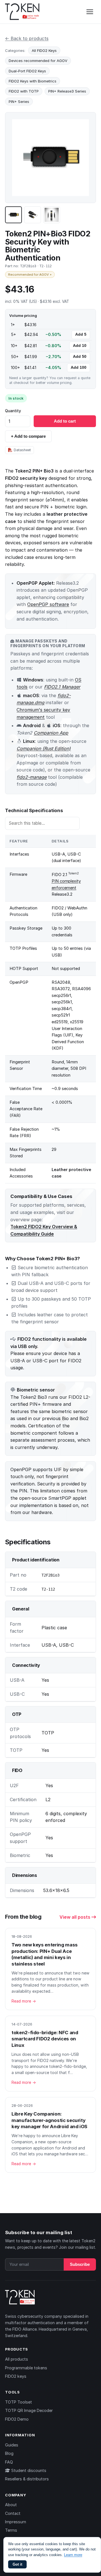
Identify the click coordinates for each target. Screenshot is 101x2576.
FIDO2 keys (16, 2376)
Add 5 (81, 334)
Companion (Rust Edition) (44, 748)
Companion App (51, 733)
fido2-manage (32, 777)
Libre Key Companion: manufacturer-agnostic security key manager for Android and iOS (49, 2120)
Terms (11, 2530)
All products (17, 2359)
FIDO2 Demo (17, 2419)
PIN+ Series (19, 102)
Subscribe (80, 2264)
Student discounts (28, 2470)
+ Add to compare (28, 436)
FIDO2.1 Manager (62, 687)
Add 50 (80, 357)
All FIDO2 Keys (44, 50)
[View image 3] (52, 215)
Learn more (73, 2555)
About (11, 2505)
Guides (12, 2445)
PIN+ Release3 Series (67, 91)
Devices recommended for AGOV (38, 61)
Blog (9, 2453)
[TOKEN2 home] (22, 12)
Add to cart (65, 421)
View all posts (75, 1917)
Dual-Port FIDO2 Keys (27, 71)
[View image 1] (13, 215)
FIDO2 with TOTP (24, 91)
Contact (13, 2513)
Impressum (16, 2522)
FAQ (9, 2462)
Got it (17, 2564)
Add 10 (80, 346)
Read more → (24, 2001)
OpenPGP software (48, 604)
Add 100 (79, 367)
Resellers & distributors (27, 2479)
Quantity (13, 411)
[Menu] (90, 12)
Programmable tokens (26, 2368)
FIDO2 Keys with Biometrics (33, 81)
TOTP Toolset (19, 2402)
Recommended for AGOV (30, 275)
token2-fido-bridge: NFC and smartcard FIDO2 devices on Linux (45, 2039)
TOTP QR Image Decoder (29, 2410)
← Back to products (27, 38)
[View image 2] (33, 215)
